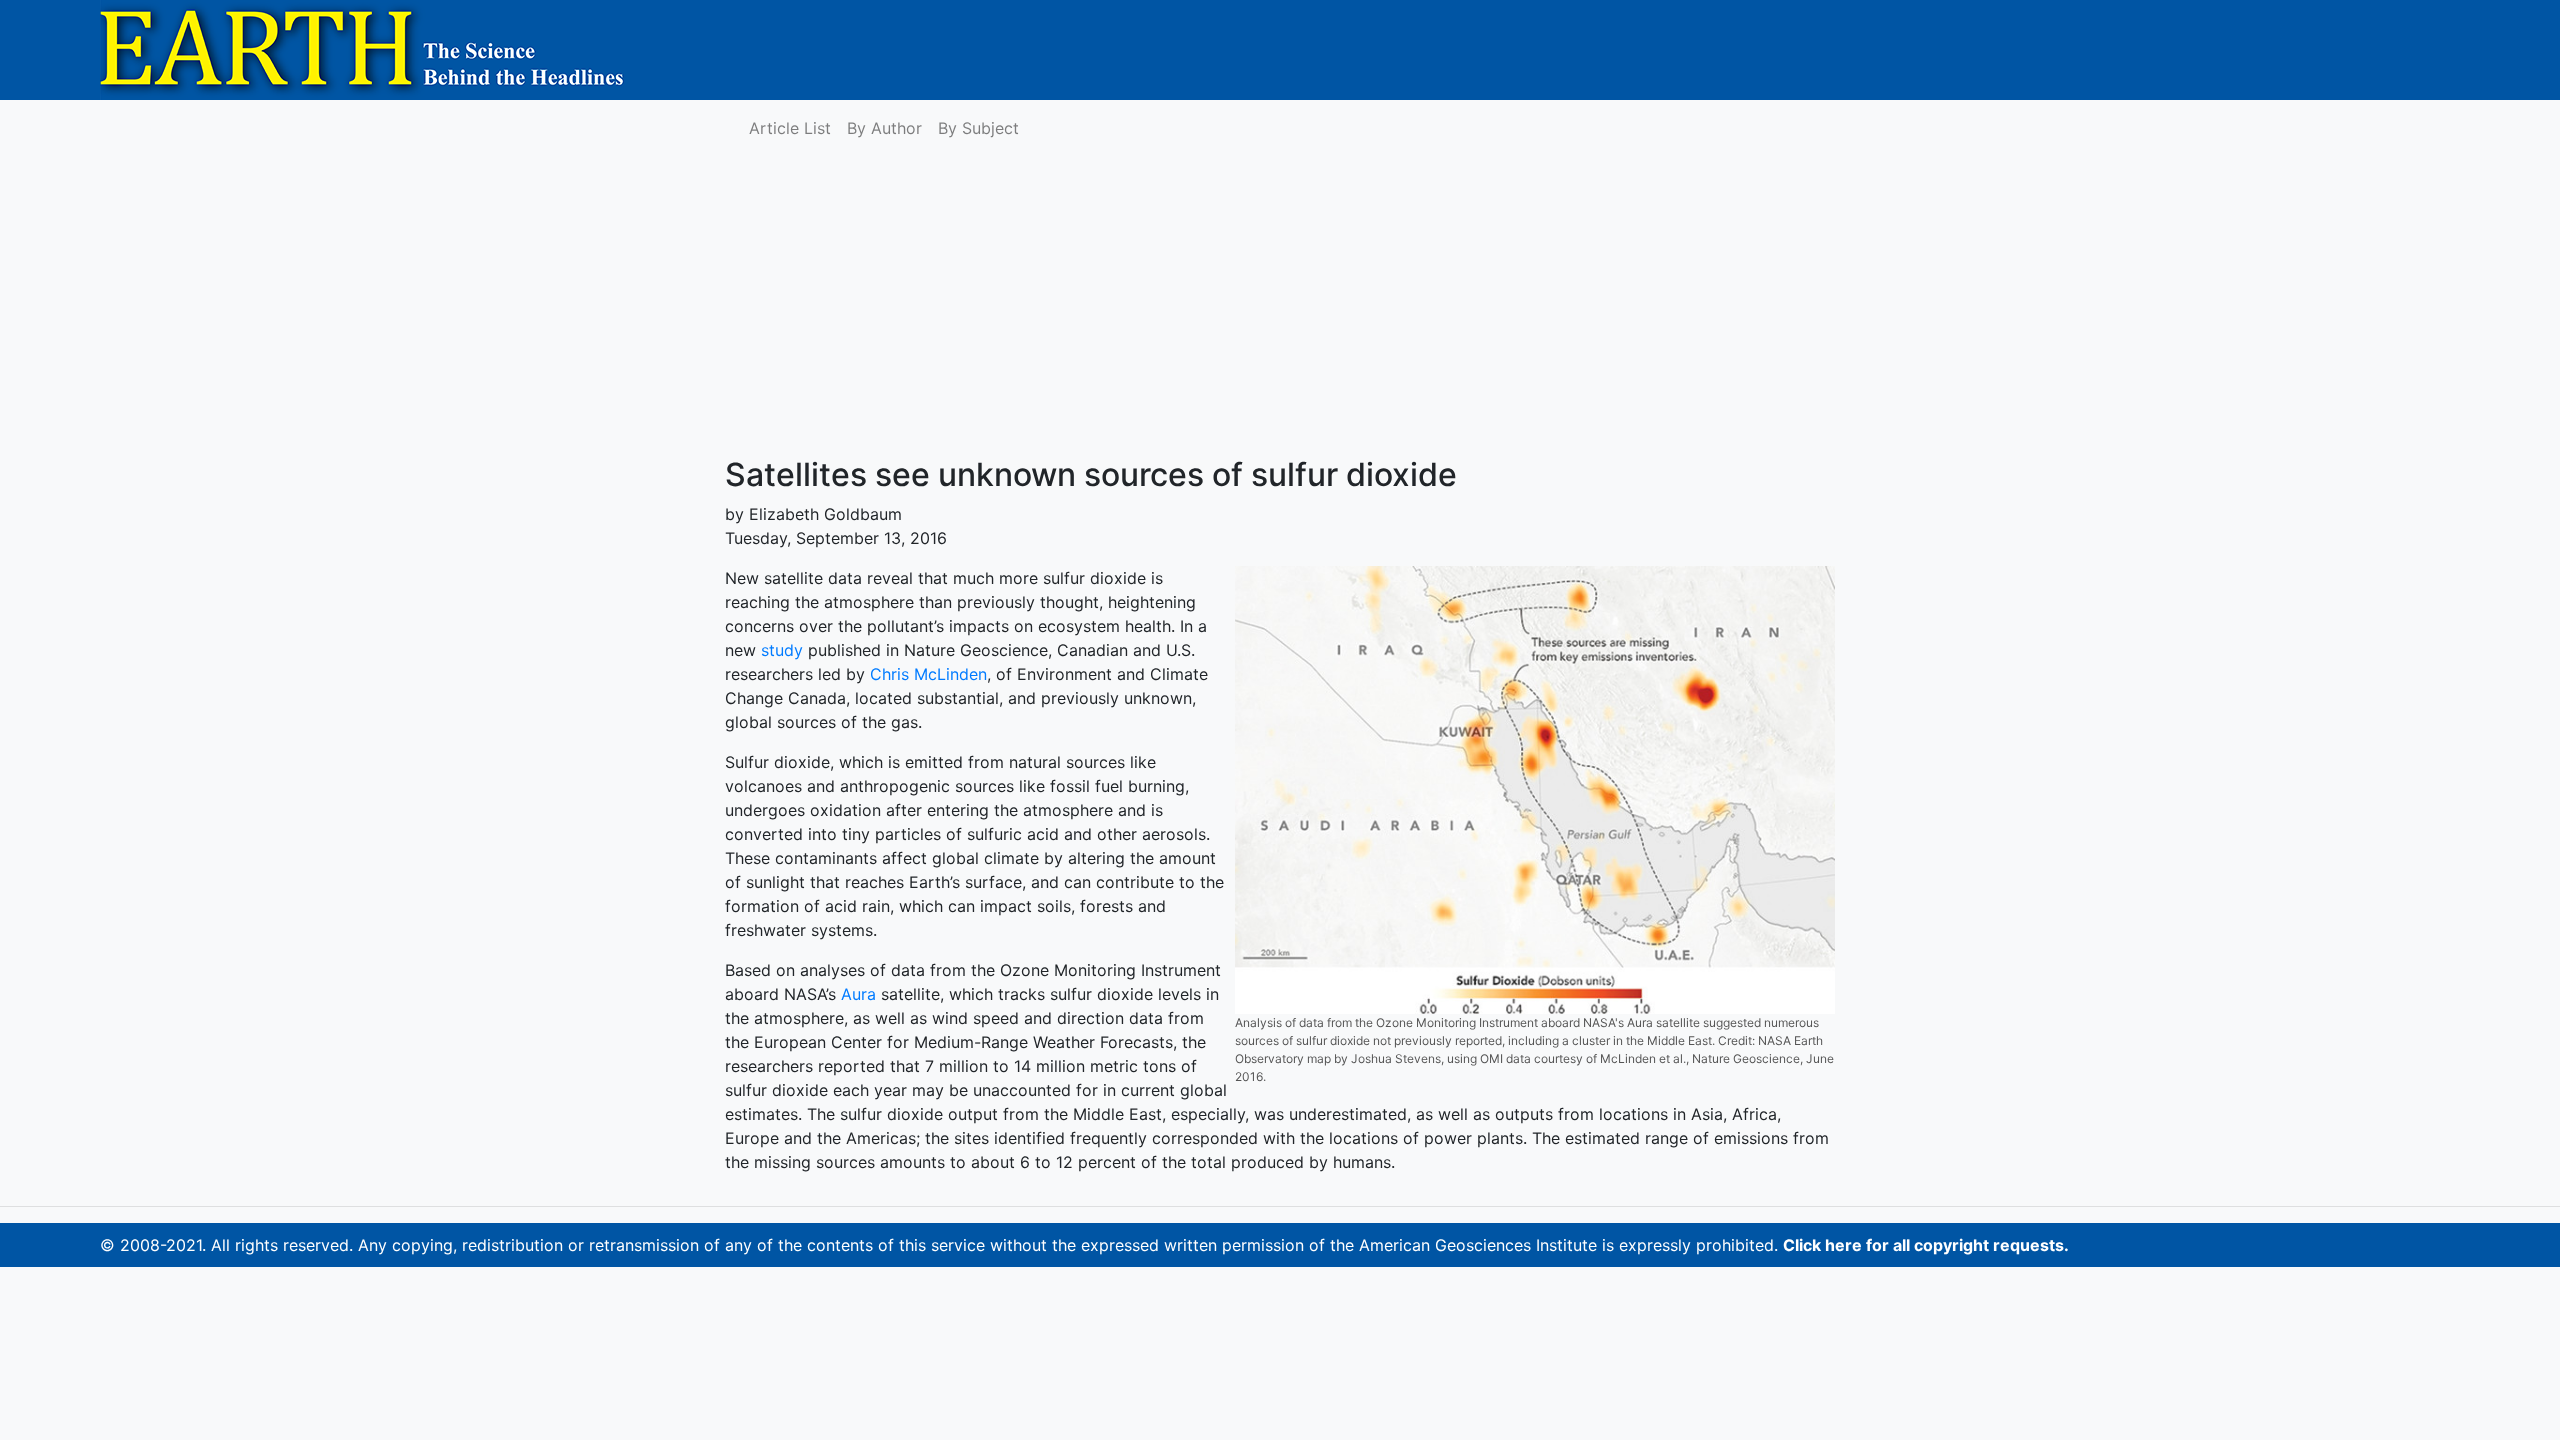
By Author (884, 128)
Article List (790, 128)
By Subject (978, 128)
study (782, 650)
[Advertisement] (1280, 306)
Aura (858, 994)
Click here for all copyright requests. (1926, 1245)
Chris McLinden (928, 674)
